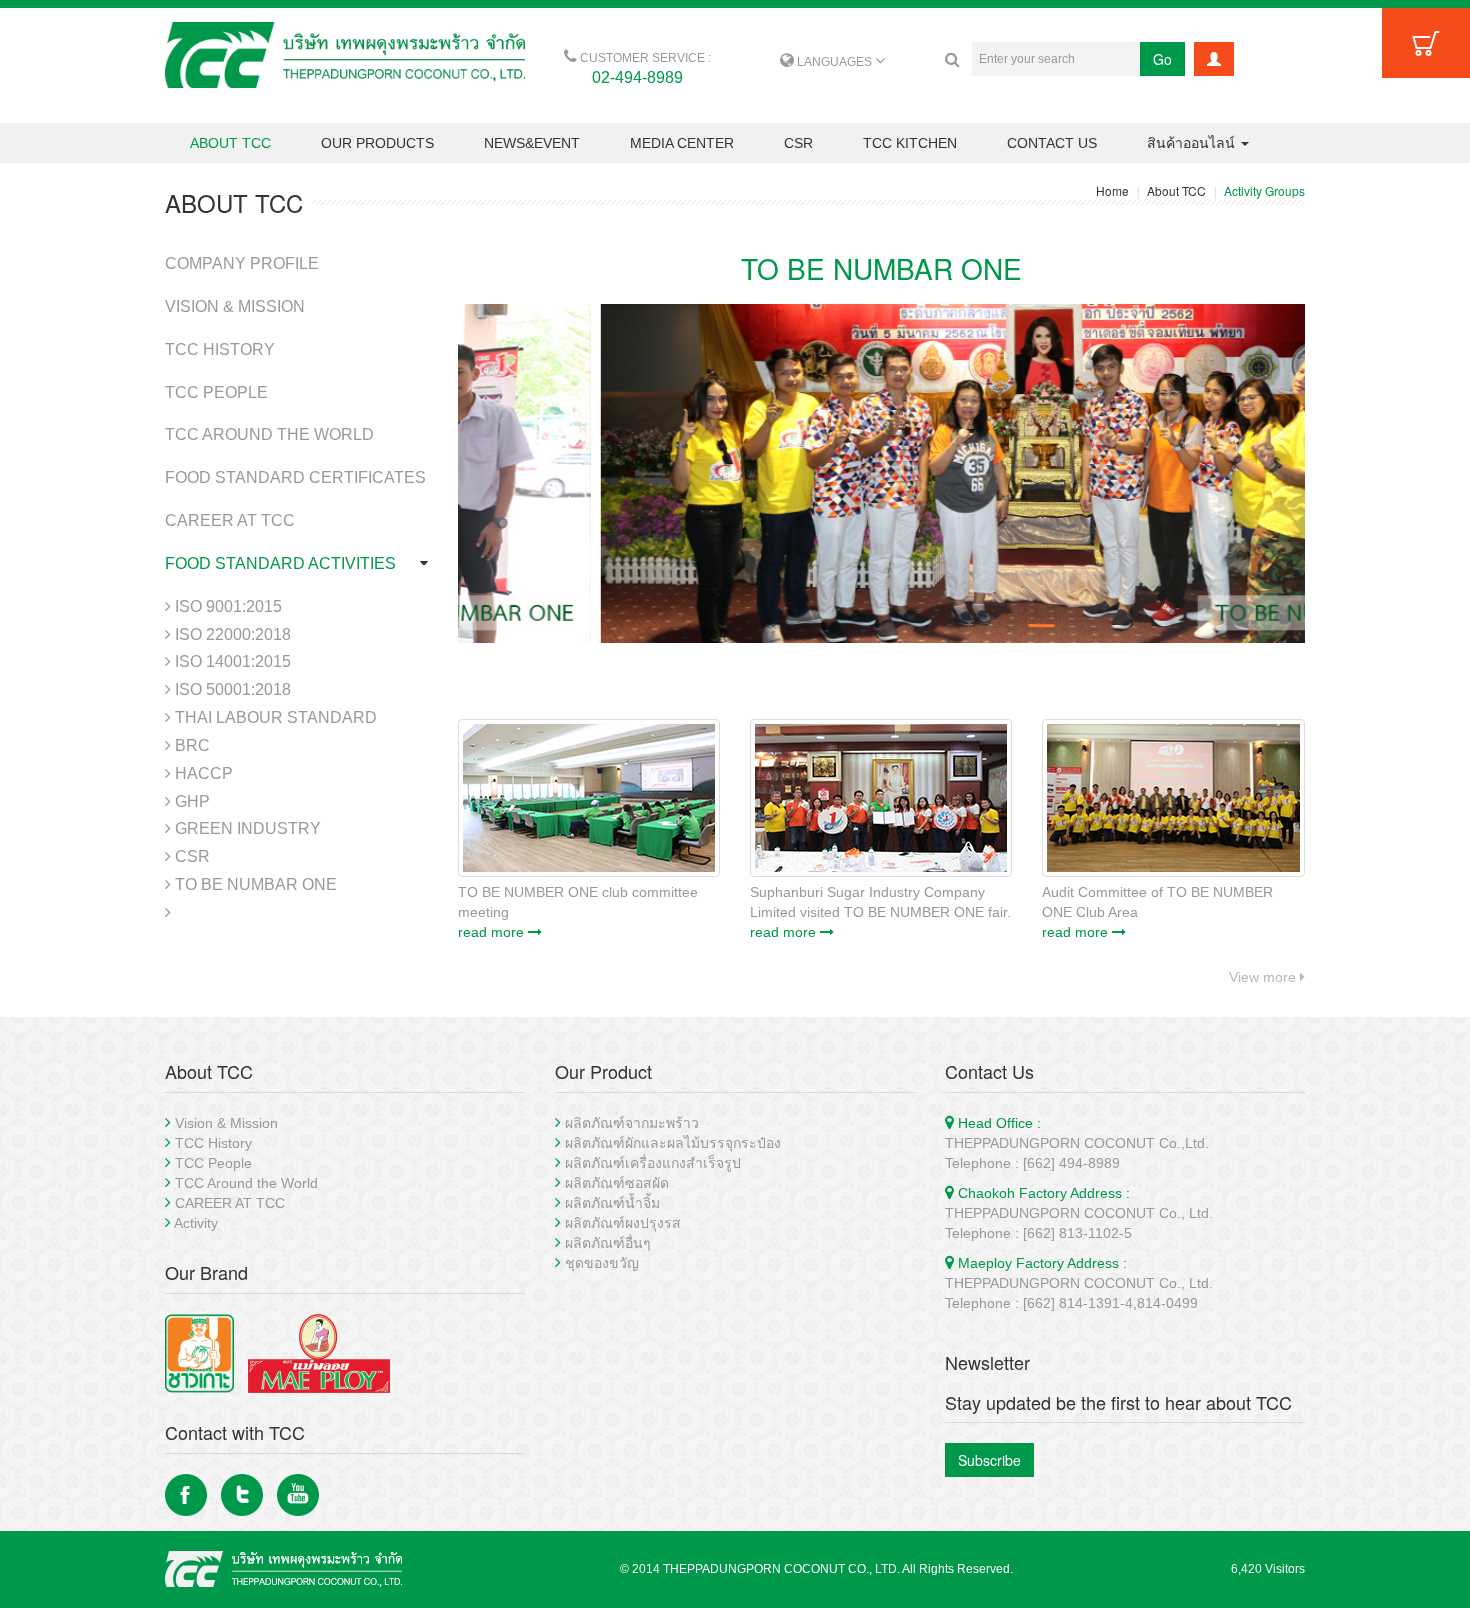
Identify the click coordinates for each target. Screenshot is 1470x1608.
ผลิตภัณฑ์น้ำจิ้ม (612, 1203)
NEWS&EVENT (532, 143)
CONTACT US (1052, 143)
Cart (1426, 43)
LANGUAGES (834, 62)
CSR (798, 143)
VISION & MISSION (235, 306)
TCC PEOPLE (216, 392)
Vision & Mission (226, 1123)
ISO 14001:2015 (231, 661)
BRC (190, 745)
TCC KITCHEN (910, 143)
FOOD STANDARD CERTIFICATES (295, 477)
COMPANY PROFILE (242, 263)
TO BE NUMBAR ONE (254, 884)
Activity (196, 1223)
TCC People (213, 1163)
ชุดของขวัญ (602, 1263)
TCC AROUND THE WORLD (269, 434)
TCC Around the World (246, 1183)
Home (1112, 190)
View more (1264, 977)
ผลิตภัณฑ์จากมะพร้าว (632, 1123)
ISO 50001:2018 (231, 689)
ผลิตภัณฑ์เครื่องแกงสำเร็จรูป (653, 1163)
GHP (190, 801)
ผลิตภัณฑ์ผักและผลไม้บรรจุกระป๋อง (673, 1143)
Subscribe (989, 1460)
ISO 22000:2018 (231, 634)
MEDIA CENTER (682, 143)
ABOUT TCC (230, 143)
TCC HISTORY (220, 349)
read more (493, 932)
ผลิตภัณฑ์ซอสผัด (617, 1183)
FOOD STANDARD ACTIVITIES (280, 563)
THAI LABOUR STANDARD (274, 717)
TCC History (213, 1143)
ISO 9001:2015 (226, 606)
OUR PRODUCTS (377, 143)
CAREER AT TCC (230, 520)
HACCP (202, 773)
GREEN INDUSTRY (246, 828)
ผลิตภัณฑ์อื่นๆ (608, 1243)
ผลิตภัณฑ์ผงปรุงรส (623, 1223)
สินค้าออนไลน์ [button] (1193, 143)
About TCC (1176, 190)
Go (1162, 59)
